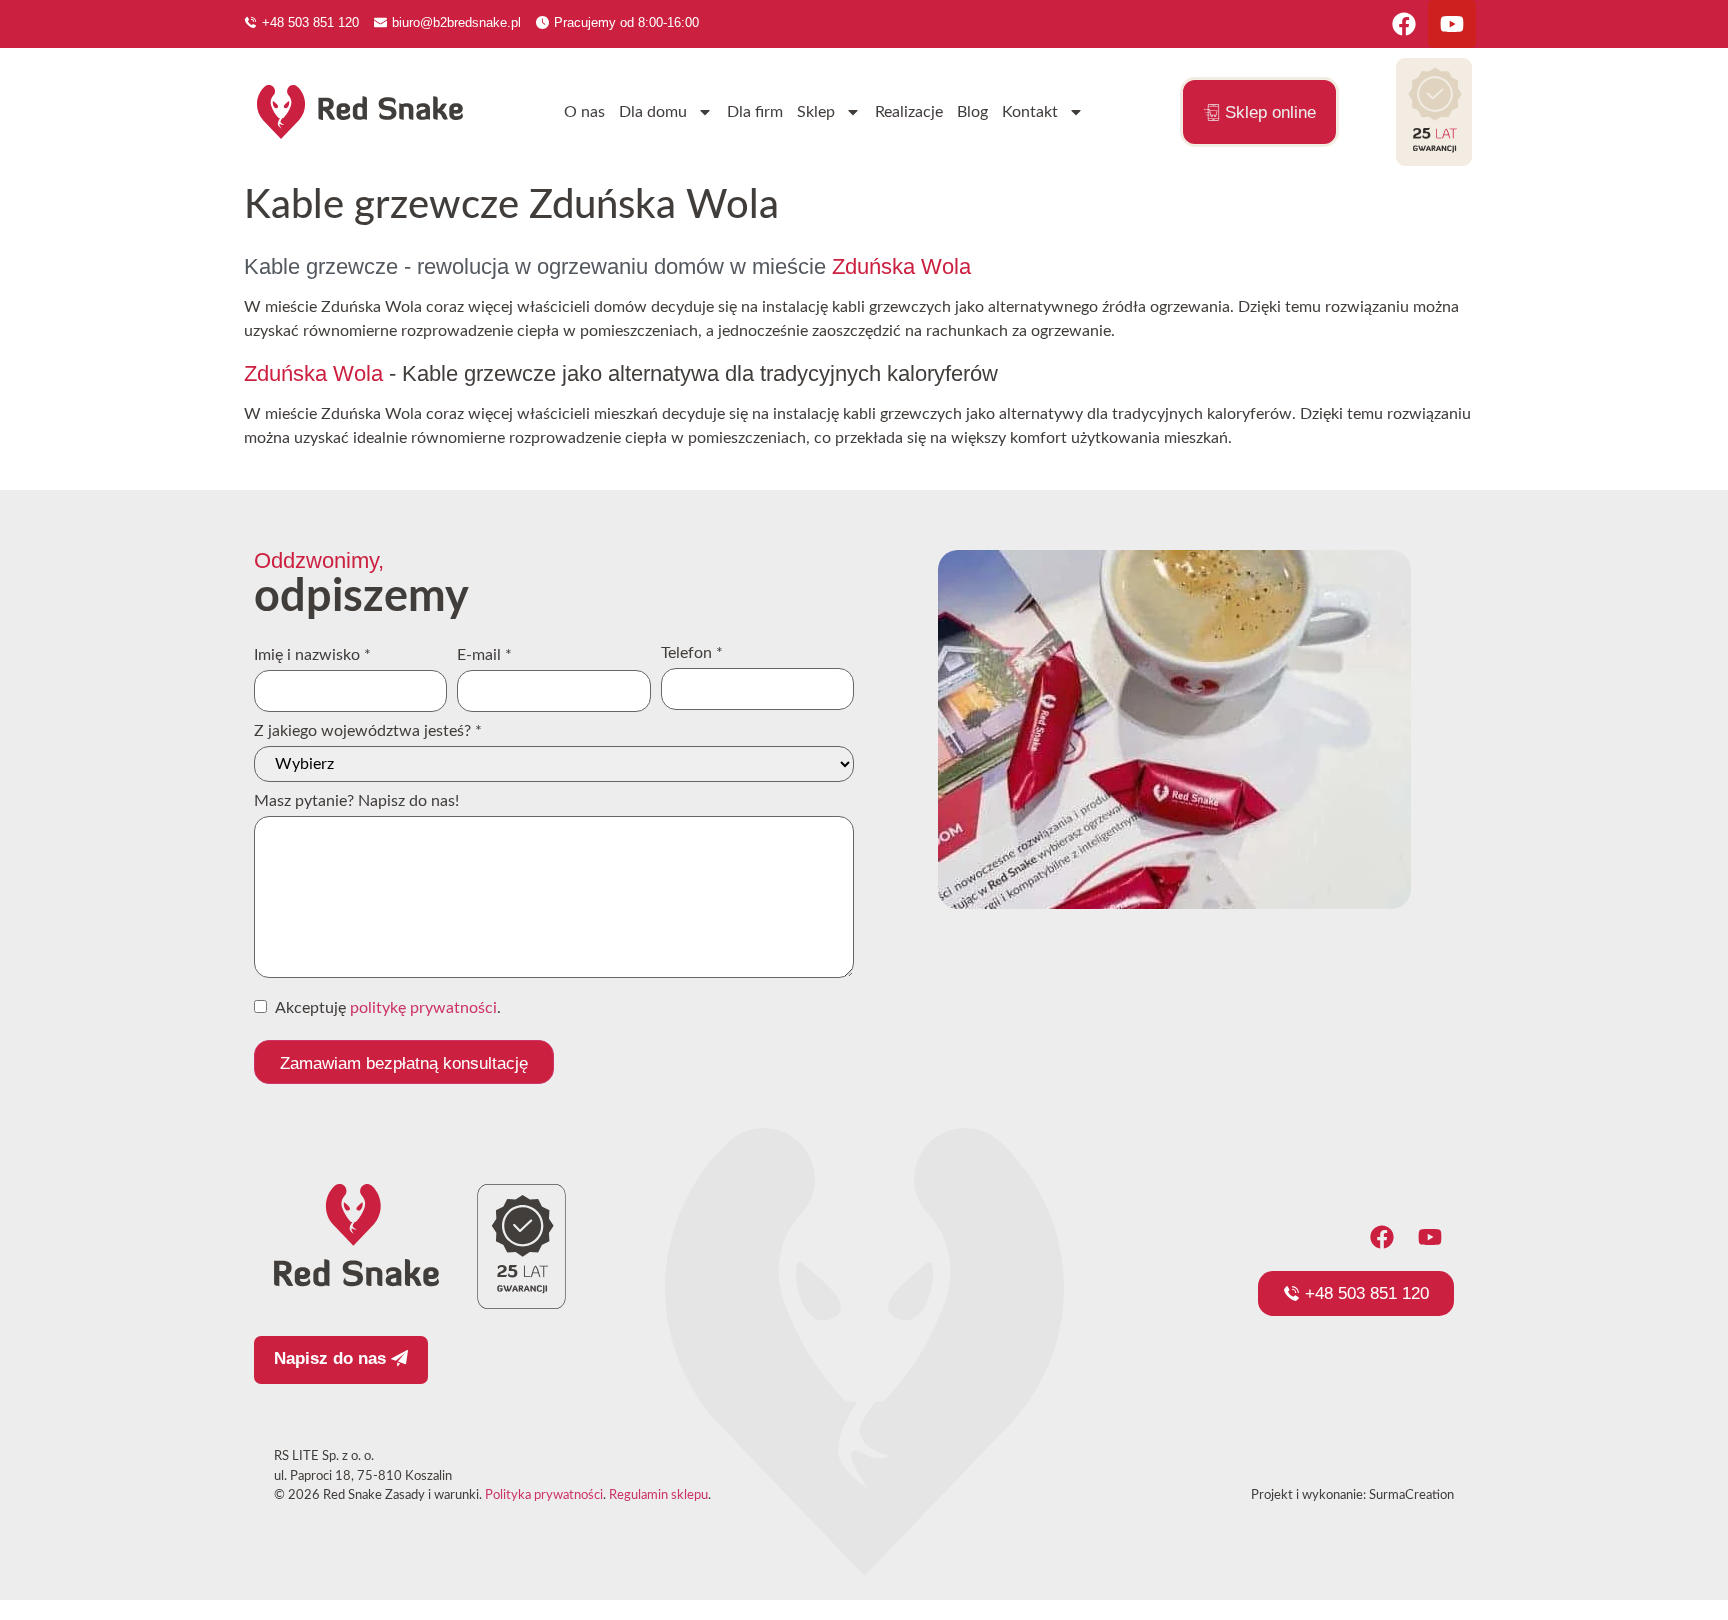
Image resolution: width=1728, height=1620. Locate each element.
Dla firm (755, 112)
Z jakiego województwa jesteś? (368, 731)
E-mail (484, 655)
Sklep (816, 112)
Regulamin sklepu (658, 1495)
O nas (584, 112)
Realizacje (909, 112)
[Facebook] (1404, 24)
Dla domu (653, 112)
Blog (972, 112)
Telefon (692, 653)
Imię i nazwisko (312, 655)
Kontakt (1030, 112)
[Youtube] (1452, 24)
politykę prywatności (423, 1008)
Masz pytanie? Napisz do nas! (356, 801)
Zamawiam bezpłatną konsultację (404, 1063)
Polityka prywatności (544, 1495)
